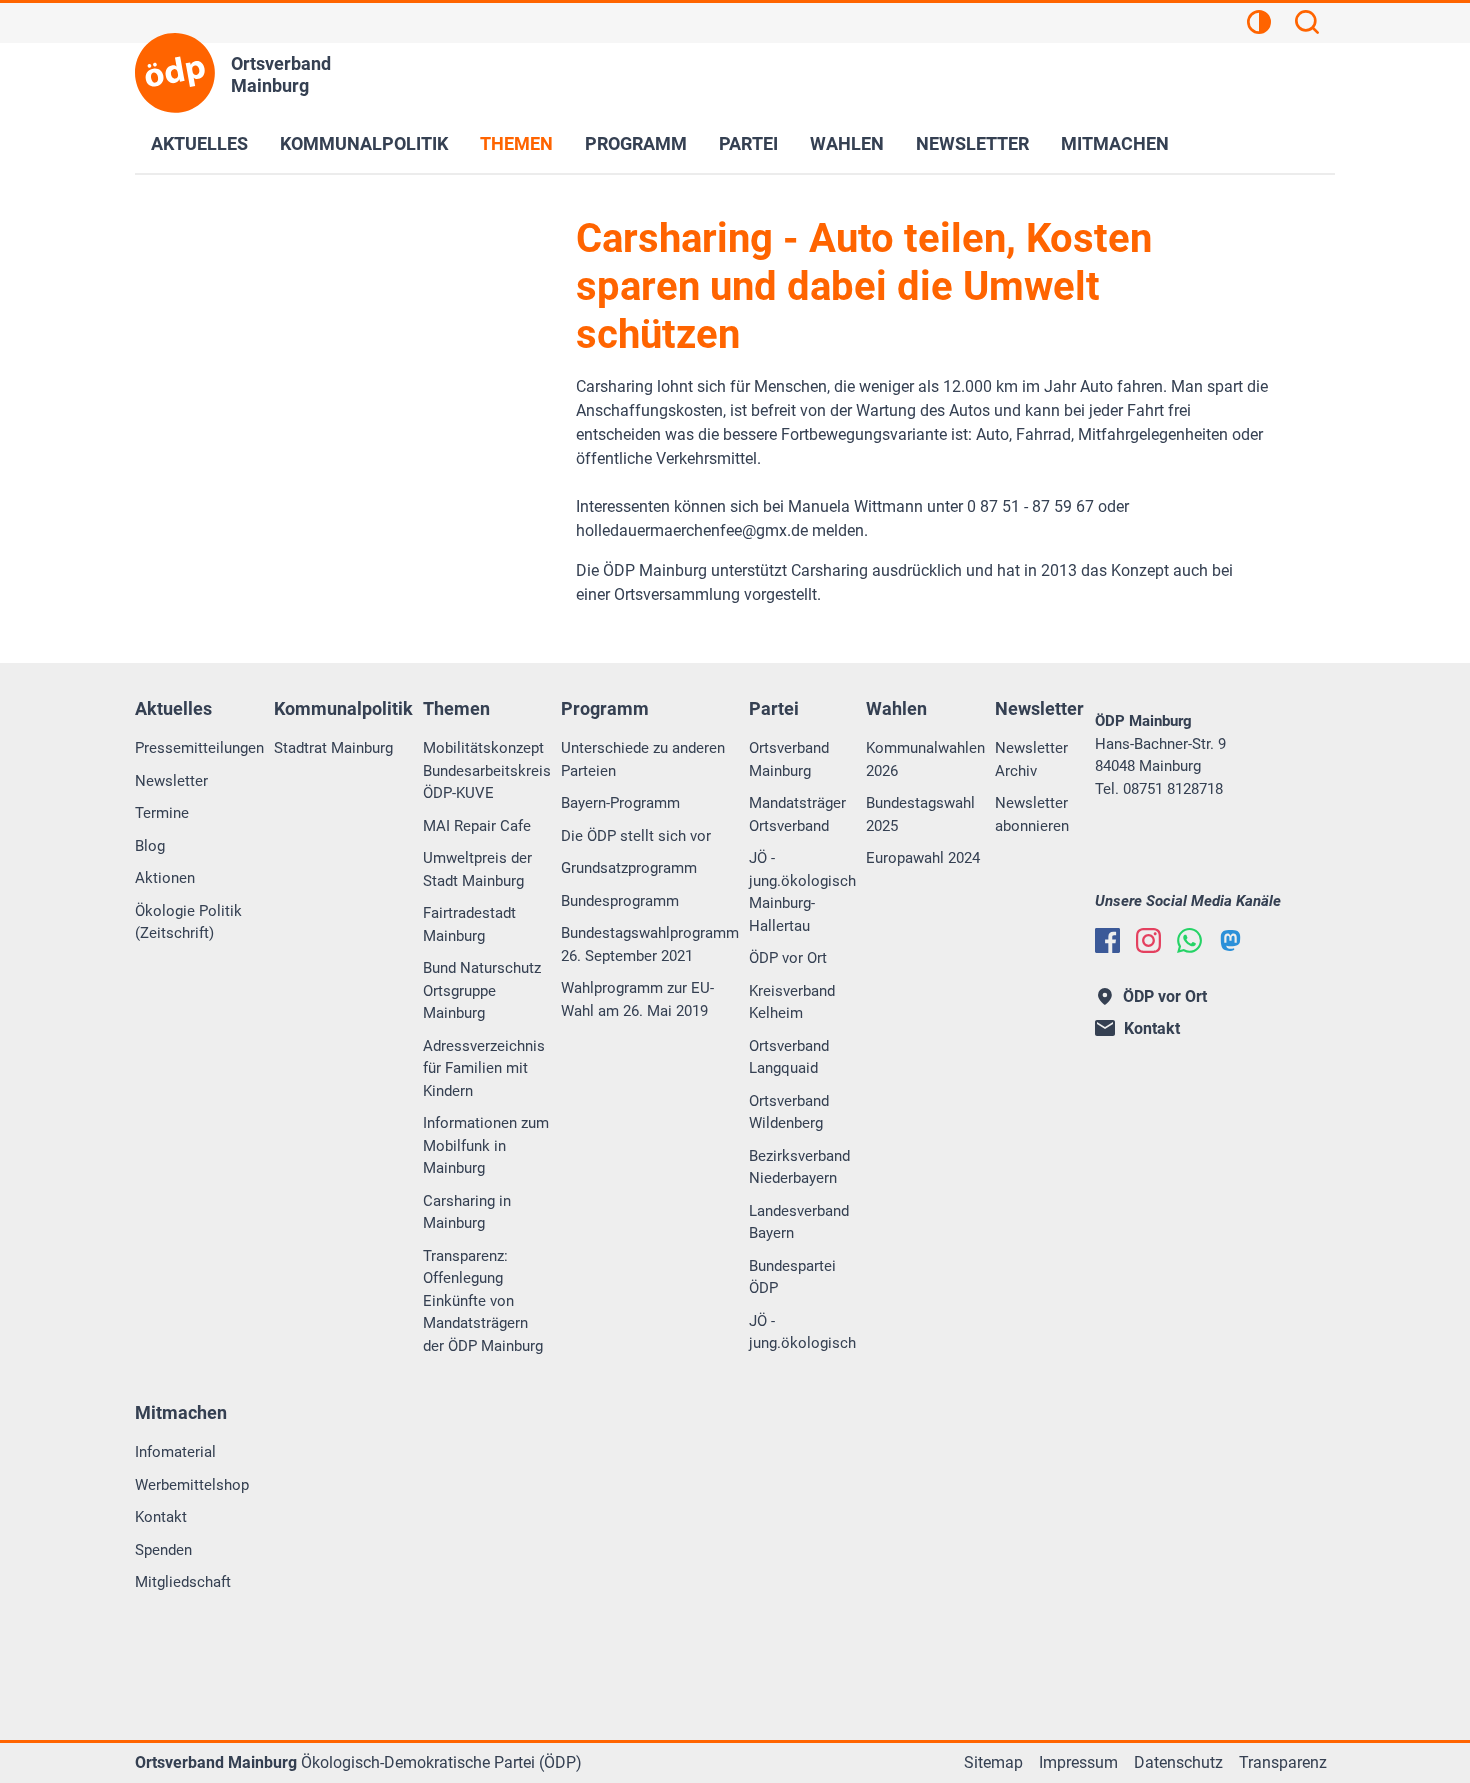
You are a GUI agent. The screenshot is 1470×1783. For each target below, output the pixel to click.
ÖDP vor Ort (788, 958)
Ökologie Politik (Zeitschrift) (188, 922)
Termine (162, 813)
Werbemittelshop (192, 1485)
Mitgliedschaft (183, 1582)
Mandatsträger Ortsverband (797, 814)
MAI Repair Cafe (477, 826)
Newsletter (972, 143)
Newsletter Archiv (1031, 759)
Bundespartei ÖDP (792, 1277)
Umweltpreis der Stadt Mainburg (477, 869)
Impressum (1078, 1762)
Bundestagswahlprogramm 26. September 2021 (650, 944)
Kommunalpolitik (364, 143)
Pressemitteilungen (199, 748)
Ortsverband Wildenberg (789, 1112)
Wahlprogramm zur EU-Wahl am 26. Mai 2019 (637, 999)
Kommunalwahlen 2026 (925, 759)
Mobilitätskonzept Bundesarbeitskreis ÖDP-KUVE (487, 770)
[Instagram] (1148, 940)
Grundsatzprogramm (629, 868)
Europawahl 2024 (923, 858)
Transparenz (1283, 1762)
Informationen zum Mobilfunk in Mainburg (486, 1145)
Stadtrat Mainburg (333, 748)
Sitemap (993, 1762)
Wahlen (847, 143)
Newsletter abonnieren (1032, 814)
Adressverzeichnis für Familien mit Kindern (484, 1068)
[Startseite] (175, 73)
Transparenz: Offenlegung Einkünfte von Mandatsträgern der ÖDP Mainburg (483, 1301)
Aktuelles (199, 143)
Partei (748, 143)
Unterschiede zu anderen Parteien (643, 759)
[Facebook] (1107, 940)
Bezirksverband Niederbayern (799, 1167)
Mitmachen (1115, 143)
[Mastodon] (1230, 940)
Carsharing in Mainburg (467, 1212)
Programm (636, 143)
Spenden (163, 1550)
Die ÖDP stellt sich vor (636, 836)
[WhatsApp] (1189, 940)
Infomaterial (175, 1452)
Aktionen (165, 878)
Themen (516, 143)
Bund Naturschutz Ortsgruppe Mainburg (482, 990)
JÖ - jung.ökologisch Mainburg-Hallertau (802, 892)
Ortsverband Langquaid (789, 1057)
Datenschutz (1178, 1762)
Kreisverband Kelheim (792, 1002)
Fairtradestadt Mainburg (469, 924)
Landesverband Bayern (799, 1222)
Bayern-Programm (620, 803)
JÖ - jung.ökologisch (802, 1332)
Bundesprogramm (620, 901)
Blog (150, 846)
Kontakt (161, 1517)
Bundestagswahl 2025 (920, 814)
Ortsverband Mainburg (789, 759)
